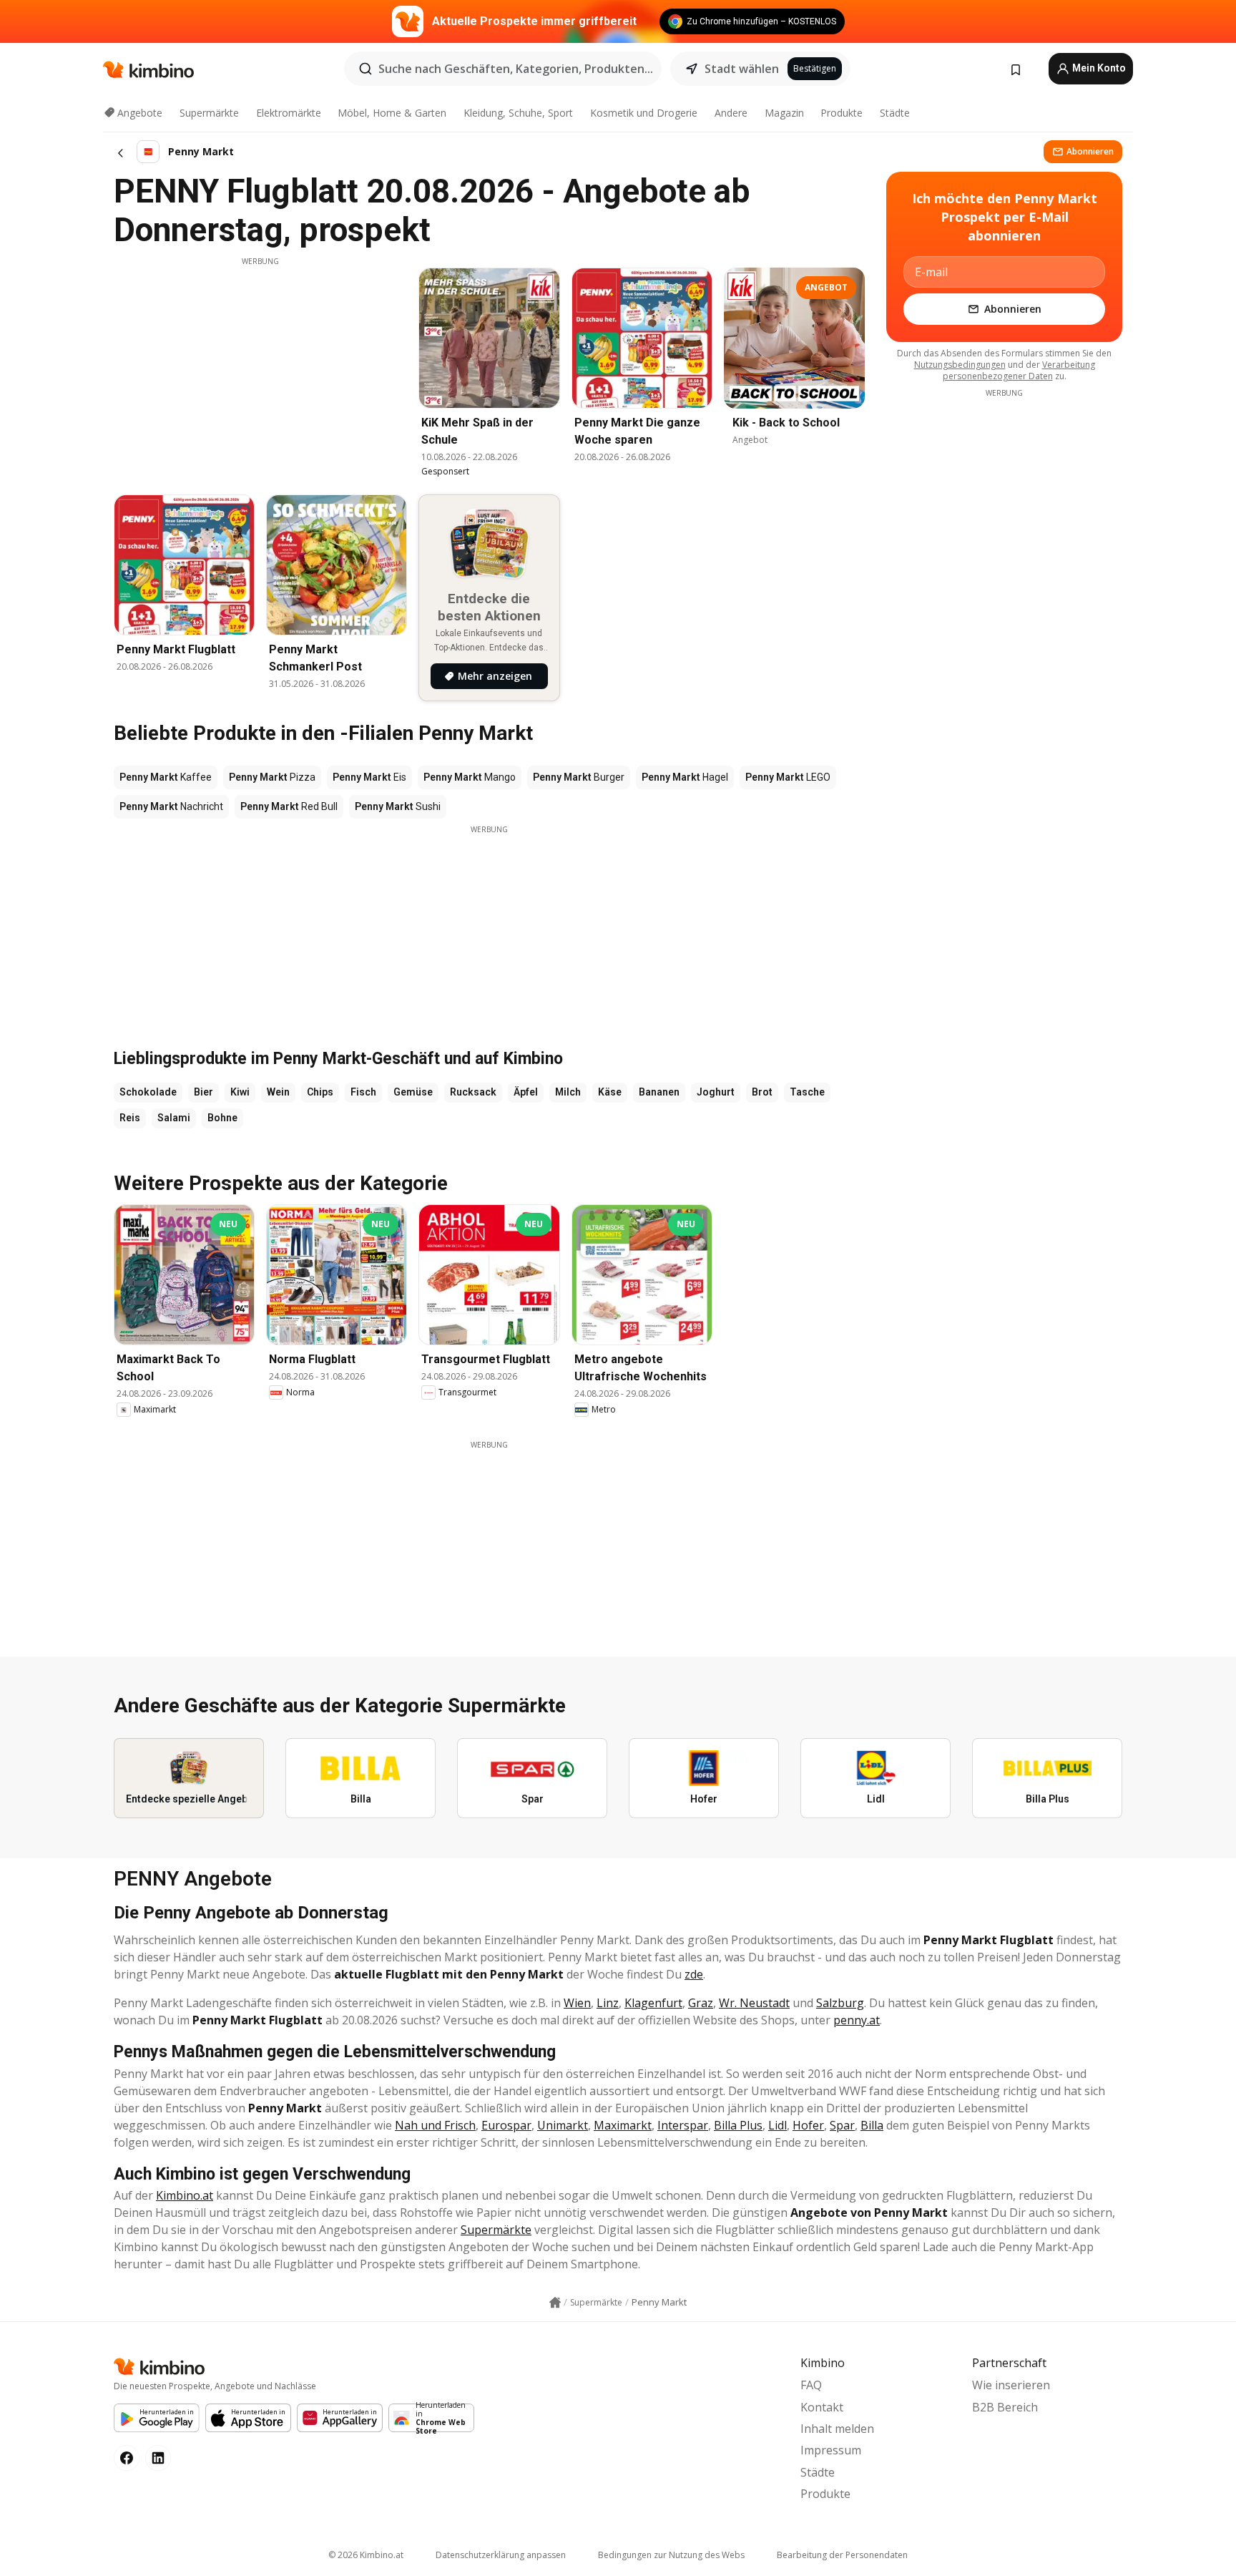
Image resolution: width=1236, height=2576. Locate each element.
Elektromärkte (289, 113)
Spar (842, 2125)
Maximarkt (623, 2125)
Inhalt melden (837, 2429)
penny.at (857, 2020)
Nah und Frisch (435, 2125)
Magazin (784, 113)
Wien (577, 2003)
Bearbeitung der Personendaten (842, 2555)
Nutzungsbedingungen (960, 365)
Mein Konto (1098, 68)
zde (694, 1974)
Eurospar (506, 2125)
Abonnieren (1090, 151)
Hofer (808, 2125)
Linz (608, 2003)
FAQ (811, 2385)
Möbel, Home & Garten (392, 113)
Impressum (831, 2450)
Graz (701, 2003)
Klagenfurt (653, 2003)
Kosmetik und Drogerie (644, 113)
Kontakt (822, 2407)
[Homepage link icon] (555, 2303)
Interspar (683, 2125)
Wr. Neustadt (754, 2003)
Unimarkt (563, 2125)
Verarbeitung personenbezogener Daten (1019, 370)
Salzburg (840, 2003)
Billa (872, 2125)
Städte (895, 113)
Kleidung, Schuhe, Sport (518, 113)
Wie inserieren (1011, 2385)
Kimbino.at (185, 2195)
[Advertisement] (260, 367)
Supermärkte (209, 113)
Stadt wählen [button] (742, 69)
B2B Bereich (1005, 2407)
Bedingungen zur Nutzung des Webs (671, 2555)
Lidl (778, 2125)
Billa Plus (738, 2125)
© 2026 (366, 2555)
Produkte (842, 113)
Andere (731, 113)
